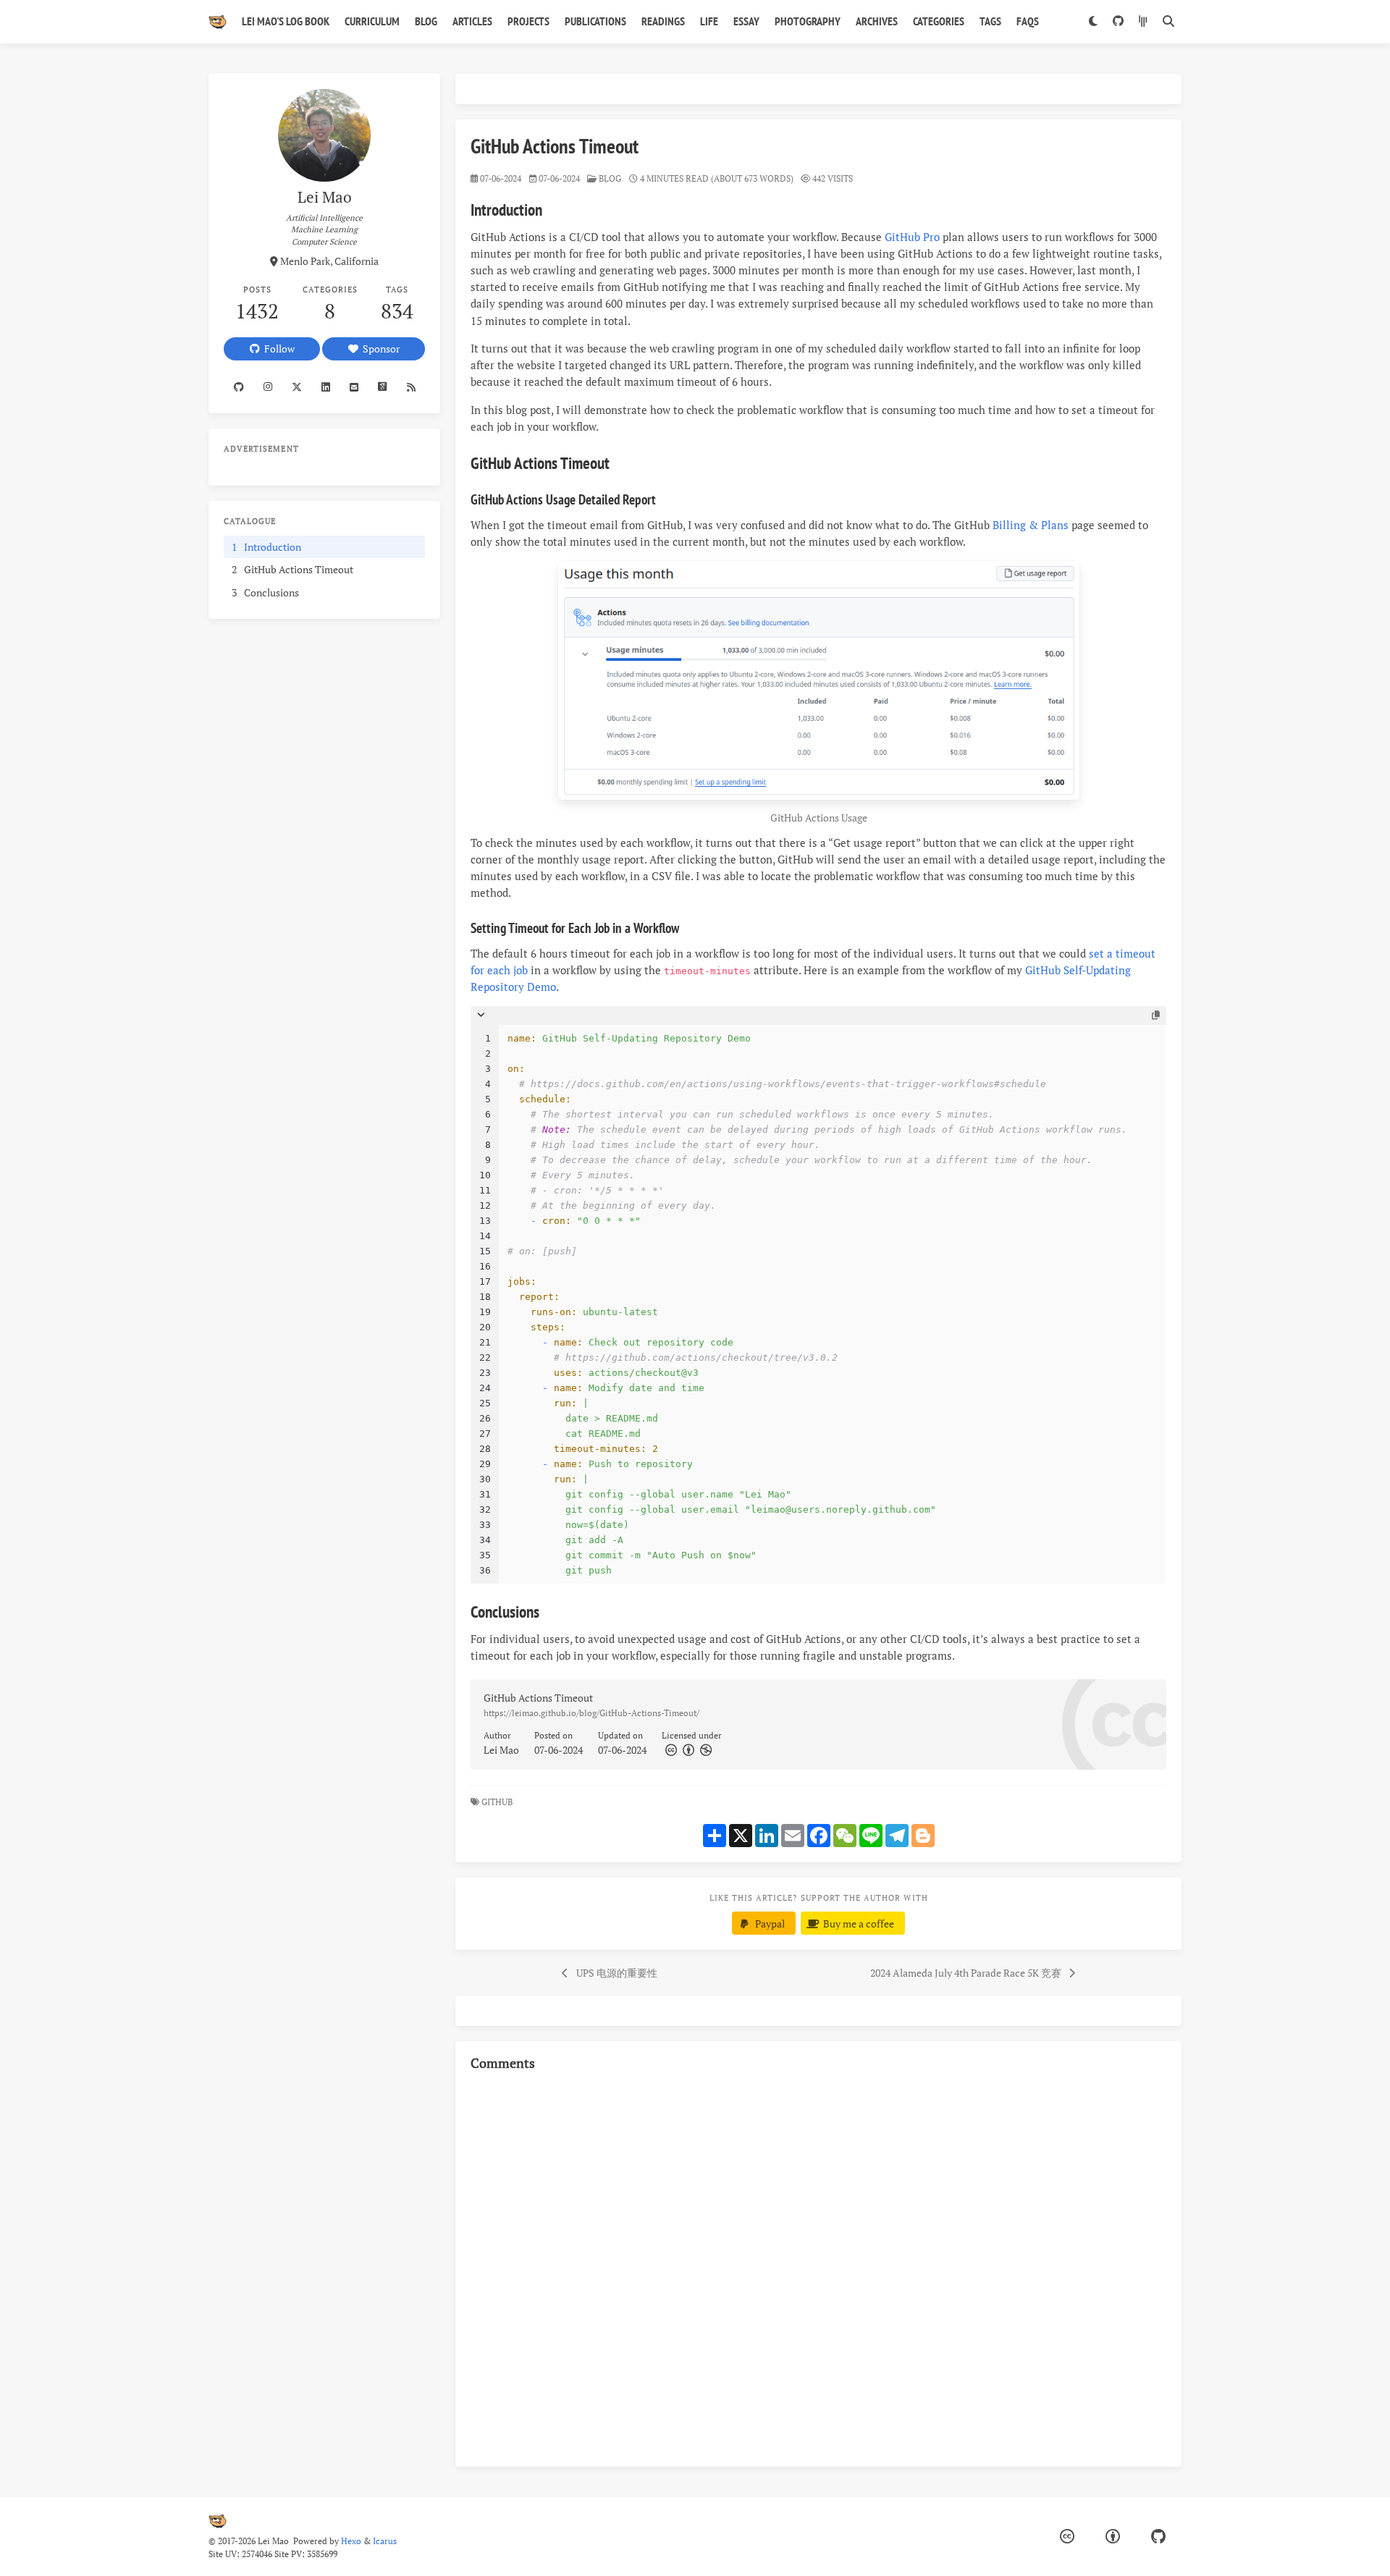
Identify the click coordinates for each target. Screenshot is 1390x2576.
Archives (877, 21)
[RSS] (411, 387)
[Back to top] (1220, 2547)
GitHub (498, 1802)
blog (610, 178)
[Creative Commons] (670, 1750)
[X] (296, 387)
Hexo (351, 2541)
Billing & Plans (1031, 525)
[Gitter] (1143, 22)
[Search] (1168, 22)
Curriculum (372, 21)
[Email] (354, 387)
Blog (426, 21)
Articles (472, 21)
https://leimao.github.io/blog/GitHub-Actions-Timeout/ (591, 1713)
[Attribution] (687, 1750)
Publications (595, 21)
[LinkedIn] (326, 387)
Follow (277, 349)
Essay (746, 21)
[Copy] (1156, 1015)
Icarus (385, 2541)
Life (709, 21)
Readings (663, 21)
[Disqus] (818, 2267)
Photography (808, 21)
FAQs (1028, 21)
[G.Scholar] (383, 387)
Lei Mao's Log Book (286, 21)
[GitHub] (1118, 22)
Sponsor (379, 349)
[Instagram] (268, 387)
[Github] (239, 387)
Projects (528, 21)
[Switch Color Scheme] (1093, 22)
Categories (939, 21)
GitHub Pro (912, 237)
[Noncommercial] (704, 1750)
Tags (990, 21)
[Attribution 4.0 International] (1113, 2537)
